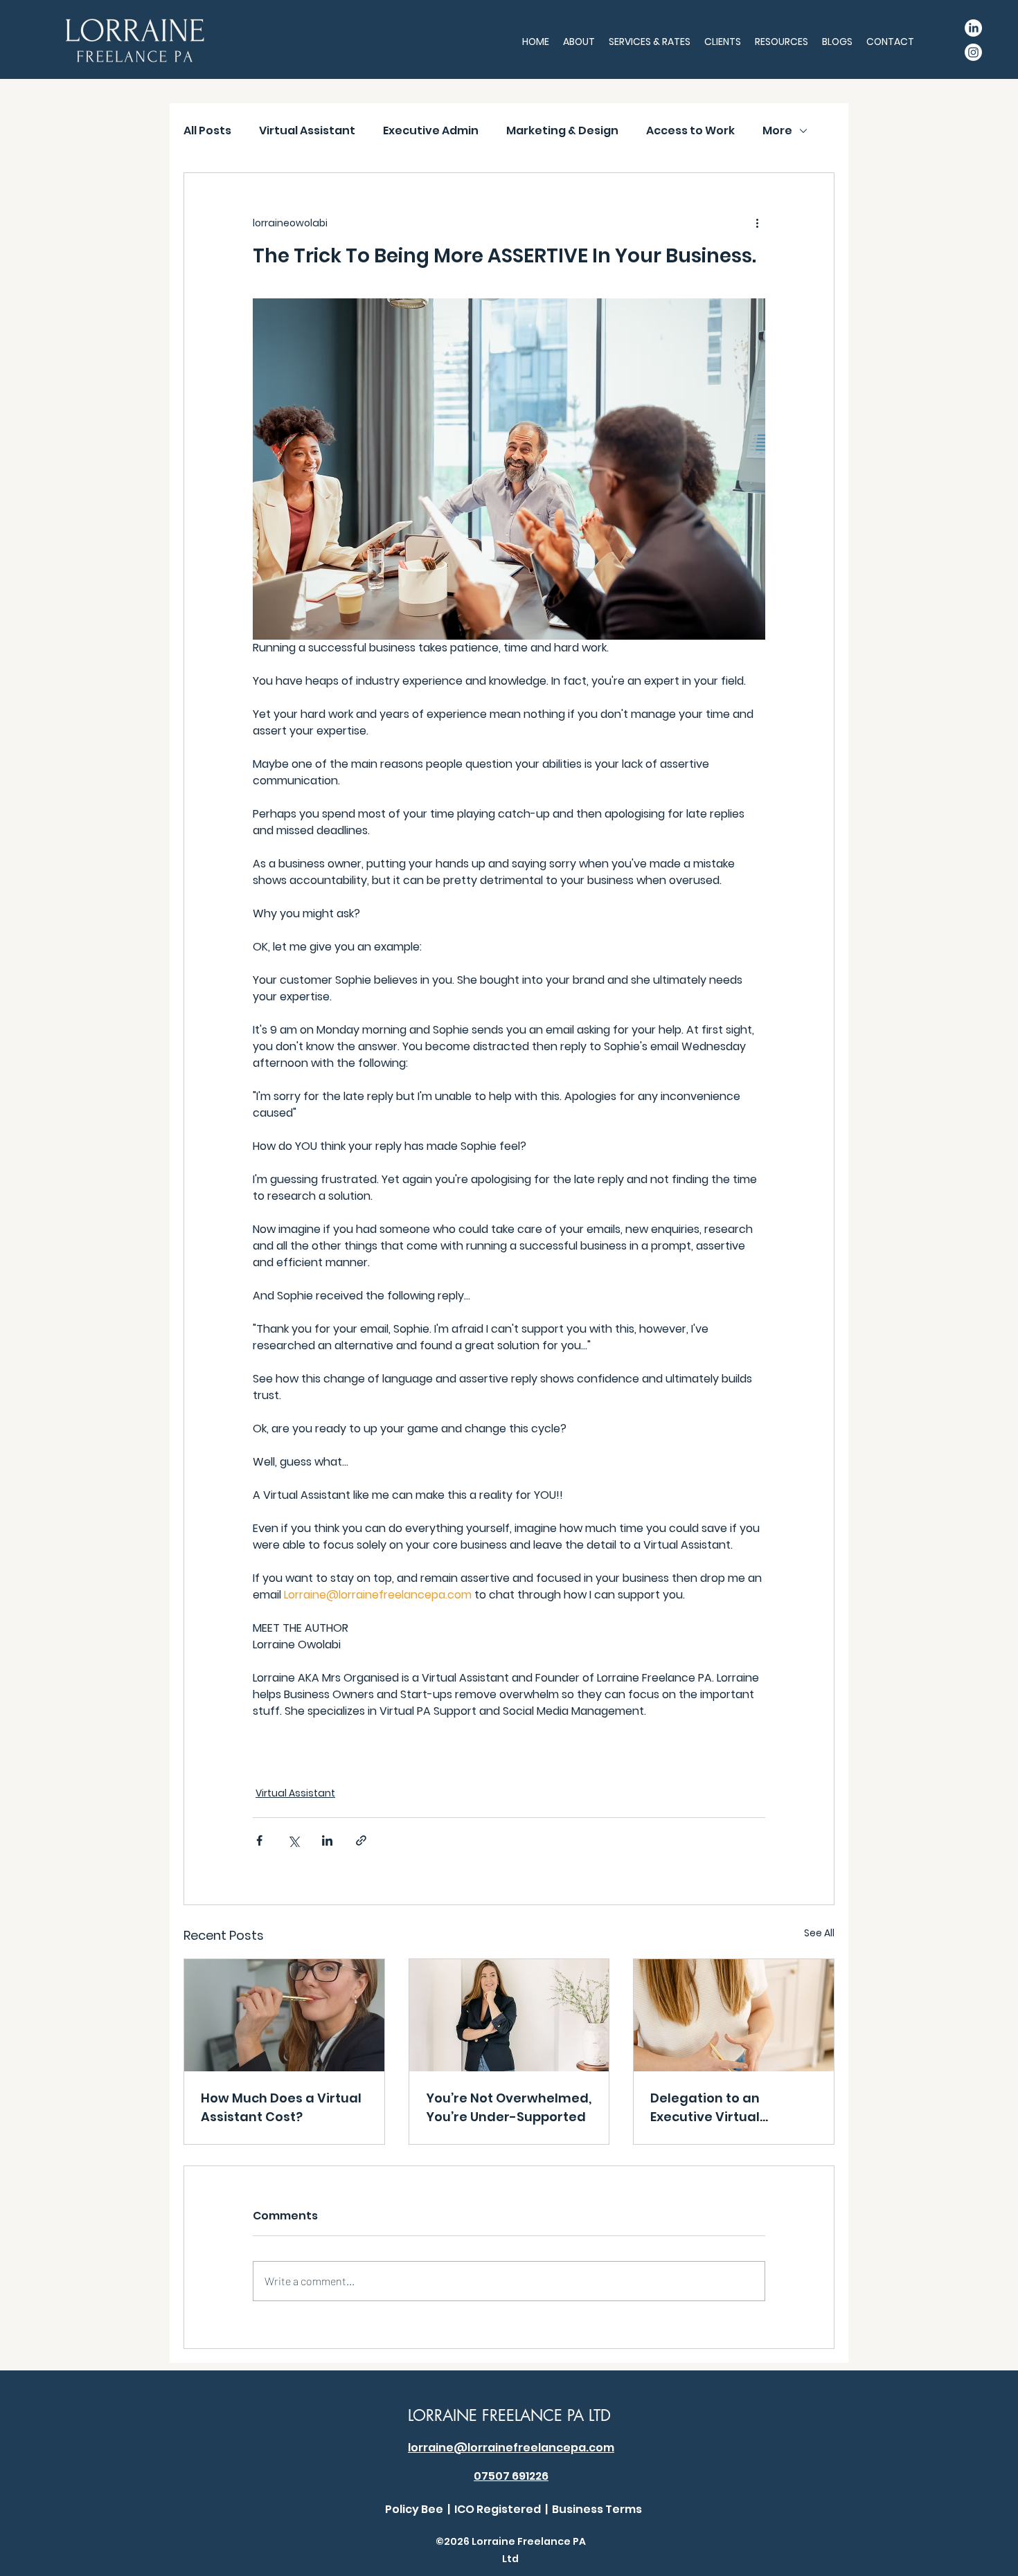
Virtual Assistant (307, 131)
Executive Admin (431, 131)
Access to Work (690, 131)
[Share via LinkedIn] (327, 1840)
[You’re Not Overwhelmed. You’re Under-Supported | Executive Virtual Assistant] (509, 2015)
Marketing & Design (562, 131)
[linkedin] (973, 28)
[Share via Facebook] (259, 1840)
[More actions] (757, 223)
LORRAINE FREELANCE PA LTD (509, 2415)
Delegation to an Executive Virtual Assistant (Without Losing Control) (711, 2108)
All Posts (207, 131)
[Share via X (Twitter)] (293, 1840)
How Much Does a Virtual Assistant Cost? (281, 2107)
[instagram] (973, 52)
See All (819, 1933)
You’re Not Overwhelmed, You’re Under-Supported (509, 2107)
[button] (579, 42)
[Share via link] (361, 1840)
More (777, 131)
